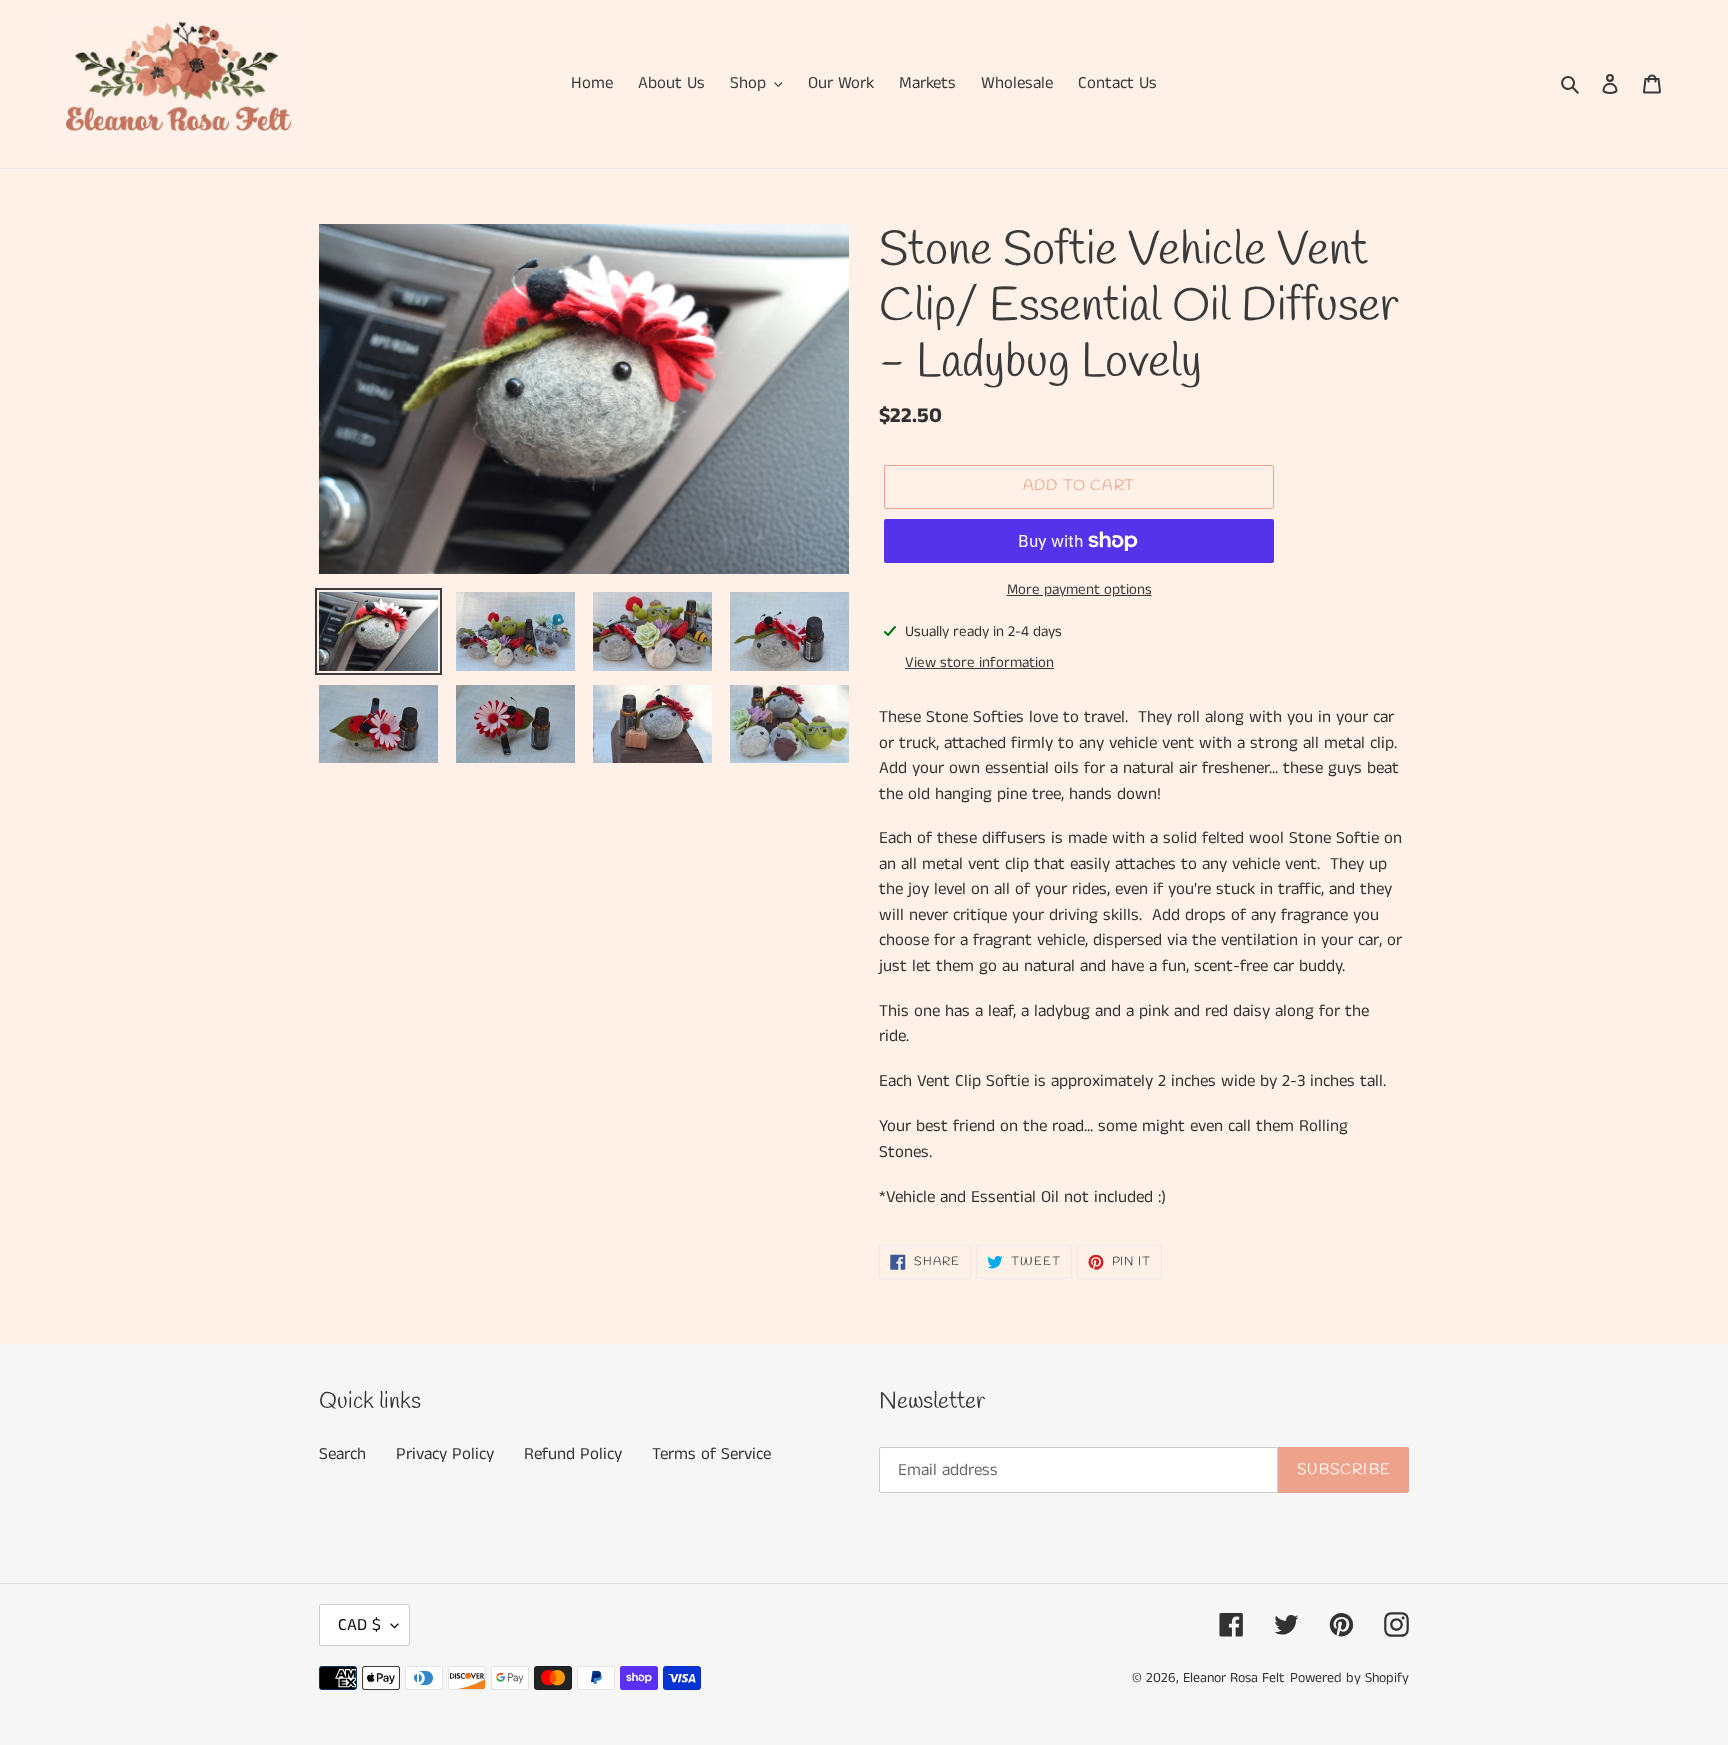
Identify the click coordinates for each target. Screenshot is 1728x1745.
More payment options (1079, 589)
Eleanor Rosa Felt (1234, 1678)
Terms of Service (711, 1454)
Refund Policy (573, 1454)
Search (342, 1454)
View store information (979, 662)
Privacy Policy (445, 1454)
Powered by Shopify (1349, 1678)
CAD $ (359, 1625)
